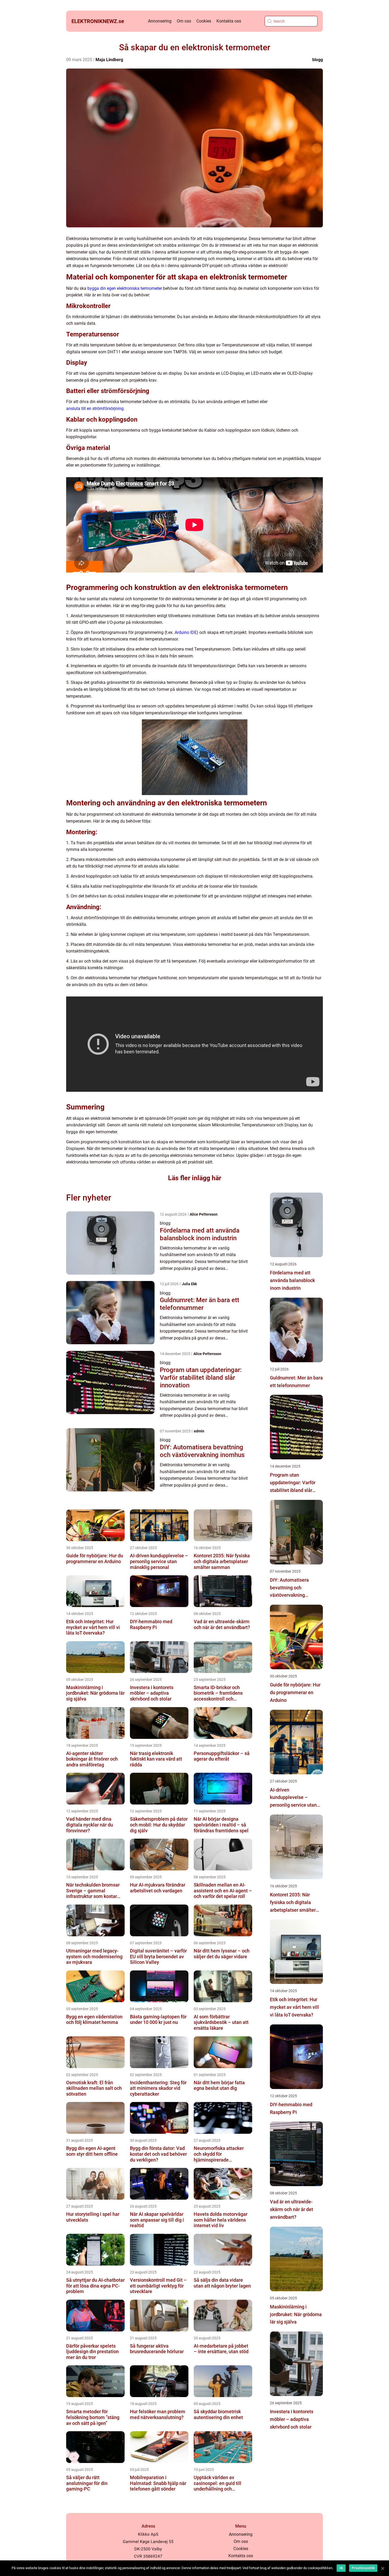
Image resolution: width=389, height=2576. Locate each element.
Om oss (184, 21)
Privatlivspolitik (363, 2568)
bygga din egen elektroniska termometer (125, 288)
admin (199, 1431)
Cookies (204, 21)
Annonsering (160, 21)
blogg (318, 60)
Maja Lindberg (109, 60)
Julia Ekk (189, 1284)
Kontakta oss (229, 21)
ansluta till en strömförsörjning (95, 409)
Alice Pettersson (204, 1214)
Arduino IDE (186, 632)
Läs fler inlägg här (195, 1178)
